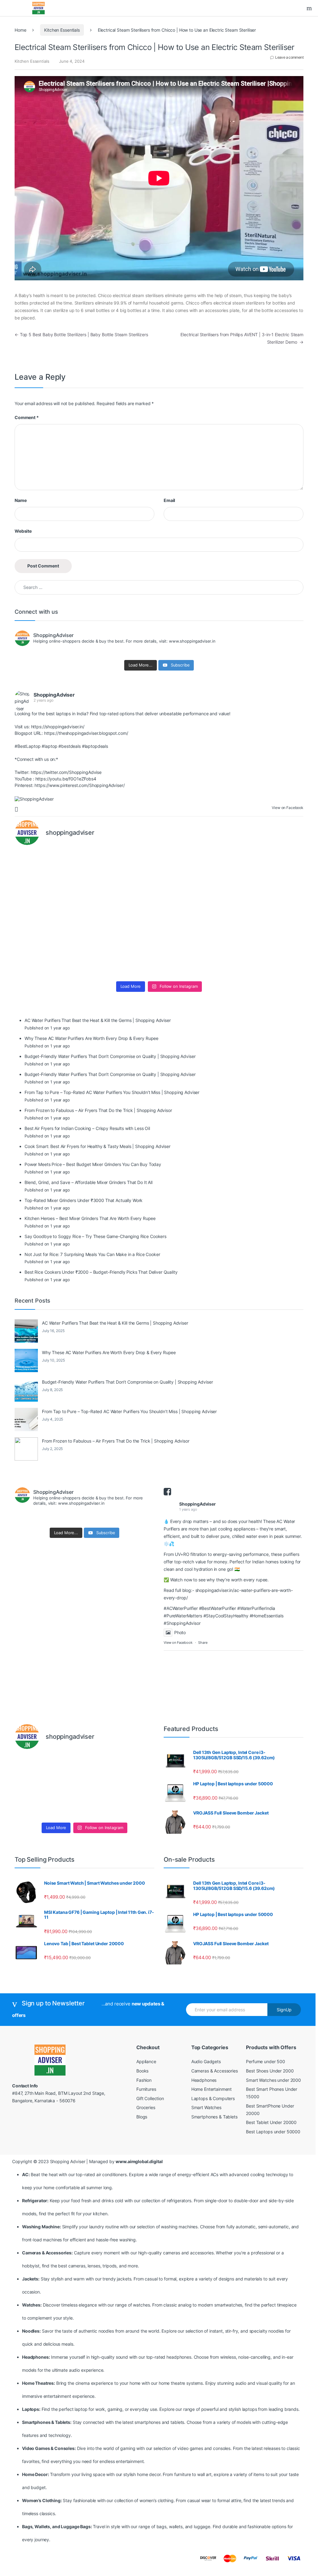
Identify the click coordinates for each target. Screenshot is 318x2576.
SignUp (284, 2010)
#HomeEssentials (267, 1616)
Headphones (204, 2080)
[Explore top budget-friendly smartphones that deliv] (50, 914)
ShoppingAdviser (54, 695)
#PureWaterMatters (183, 1616)
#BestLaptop (27, 746)
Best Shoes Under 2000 (270, 2071)
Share (203, 1643)
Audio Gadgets (206, 2061)
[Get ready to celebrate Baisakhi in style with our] (123, 956)
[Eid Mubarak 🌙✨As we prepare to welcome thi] (195, 956)
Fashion (144, 2080)
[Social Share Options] (17, 809)
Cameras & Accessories (215, 2071)
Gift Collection (150, 2098)
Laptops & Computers (213, 2098)
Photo (180, 1632)
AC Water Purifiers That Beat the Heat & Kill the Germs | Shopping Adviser (115, 1323)
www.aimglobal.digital (139, 2161)
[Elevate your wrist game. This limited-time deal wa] (268, 914)
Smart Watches (206, 2107)
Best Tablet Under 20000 (271, 2122)
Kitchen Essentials (62, 30)
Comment (27, 417)
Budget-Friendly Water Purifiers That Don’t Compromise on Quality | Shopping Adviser (127, 1382)
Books (142, 2071)
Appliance (146, 2061)
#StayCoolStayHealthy (226, 1616)
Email (169, 500)
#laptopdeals (95, 746)
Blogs (142, 2117)
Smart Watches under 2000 (273, 2080)
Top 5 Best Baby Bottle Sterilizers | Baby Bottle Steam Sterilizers (81, 334)
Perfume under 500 (266, 2061)
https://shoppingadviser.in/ (58, 727)
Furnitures (146, 2089)
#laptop (49, 746)
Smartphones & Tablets (214, 2117)
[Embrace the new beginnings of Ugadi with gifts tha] (268, 956)
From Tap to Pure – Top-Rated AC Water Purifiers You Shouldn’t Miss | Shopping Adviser (129, 1411)
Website (23, 531)
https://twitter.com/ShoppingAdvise (66, 772)
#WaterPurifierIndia (256, 1608)
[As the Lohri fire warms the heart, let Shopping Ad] (50, 956)
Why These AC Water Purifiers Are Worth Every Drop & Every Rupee (109, 1352)
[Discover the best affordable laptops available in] (123, 872)
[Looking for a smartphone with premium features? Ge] (268, 872)
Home (20, 30)
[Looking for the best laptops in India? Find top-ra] (50, 872)
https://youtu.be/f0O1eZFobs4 (66, 779)
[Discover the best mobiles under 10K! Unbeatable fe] (123, 914)
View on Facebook (178, 1643)
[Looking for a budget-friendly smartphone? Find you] (195, 872)
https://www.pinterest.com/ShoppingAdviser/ (79, 785)
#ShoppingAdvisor (182, 1623)
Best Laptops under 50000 (273, 2132)
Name (20, 500)
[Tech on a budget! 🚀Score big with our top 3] (195, 914)
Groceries (146, 2107)
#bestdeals (70, 746)
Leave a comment (289, 57)
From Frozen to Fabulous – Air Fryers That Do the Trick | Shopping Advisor (116, 1441)
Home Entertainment (211, 2089)
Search (310, 8)
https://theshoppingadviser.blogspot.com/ (86, 733)
